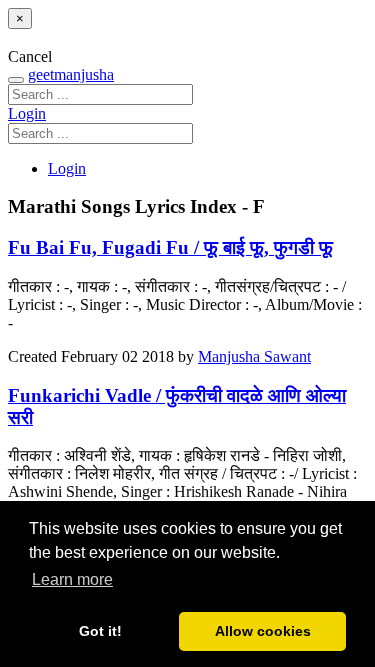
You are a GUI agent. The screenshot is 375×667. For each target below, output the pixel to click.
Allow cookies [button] (263, 631)
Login (27, 113)
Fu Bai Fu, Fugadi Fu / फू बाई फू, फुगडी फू (170, 247)
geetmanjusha (71, 74)
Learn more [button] (72, 579)
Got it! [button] (100, 631)
